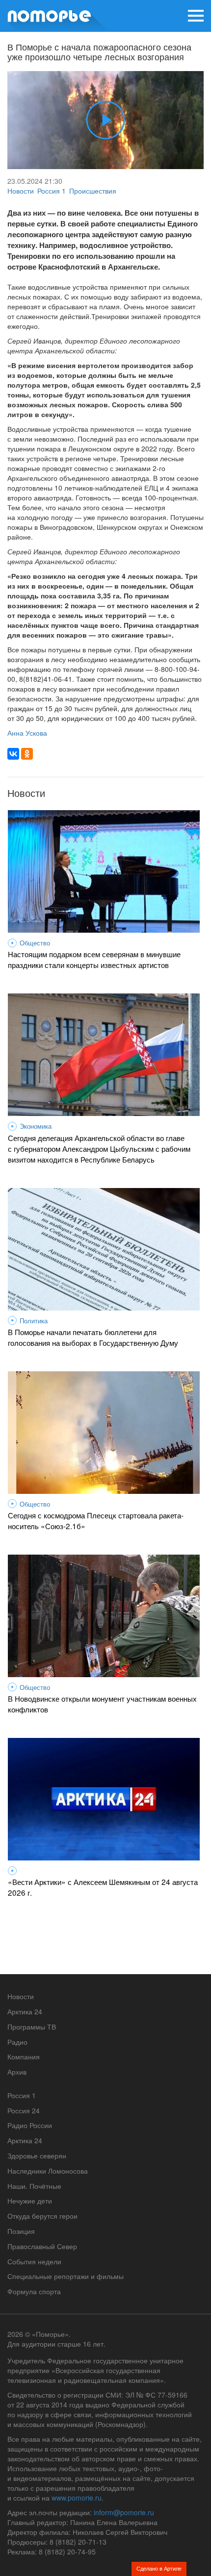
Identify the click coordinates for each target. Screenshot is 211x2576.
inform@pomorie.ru (124, 2512)
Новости (21, 191)
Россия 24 (24, 2110)
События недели (34, 2261)
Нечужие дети (30, 2201)
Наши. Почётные (34, 2186)
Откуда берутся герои (42, 2216)
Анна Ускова (27, 733)
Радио (17, 2042)
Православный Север (42, 2246)
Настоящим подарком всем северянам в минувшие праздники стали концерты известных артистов (94, 959)
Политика (34, 1321)
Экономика (36, 1126)
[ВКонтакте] (13, 754)
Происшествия (93, 191)
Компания (24, 2056)
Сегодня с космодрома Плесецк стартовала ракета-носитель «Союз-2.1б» (96, 1520)
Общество (35, 943)
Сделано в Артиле (159, 2568)
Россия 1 (52, 191)
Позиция (21, 2231)
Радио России (30, 2125)
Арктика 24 (25, 2011)
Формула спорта (34, 2291)
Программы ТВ (32, 2027)
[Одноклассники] (27, 754)
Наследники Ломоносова (48, 2171)
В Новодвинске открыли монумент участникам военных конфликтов (102, 1704)
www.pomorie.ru (77, 2498)
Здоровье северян (37, 2155)
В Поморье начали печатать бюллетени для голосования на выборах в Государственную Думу (93, 1337)
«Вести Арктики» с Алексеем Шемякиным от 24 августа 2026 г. (103, 1887)
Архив (17, 2072)
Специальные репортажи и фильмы (66, 2276)
